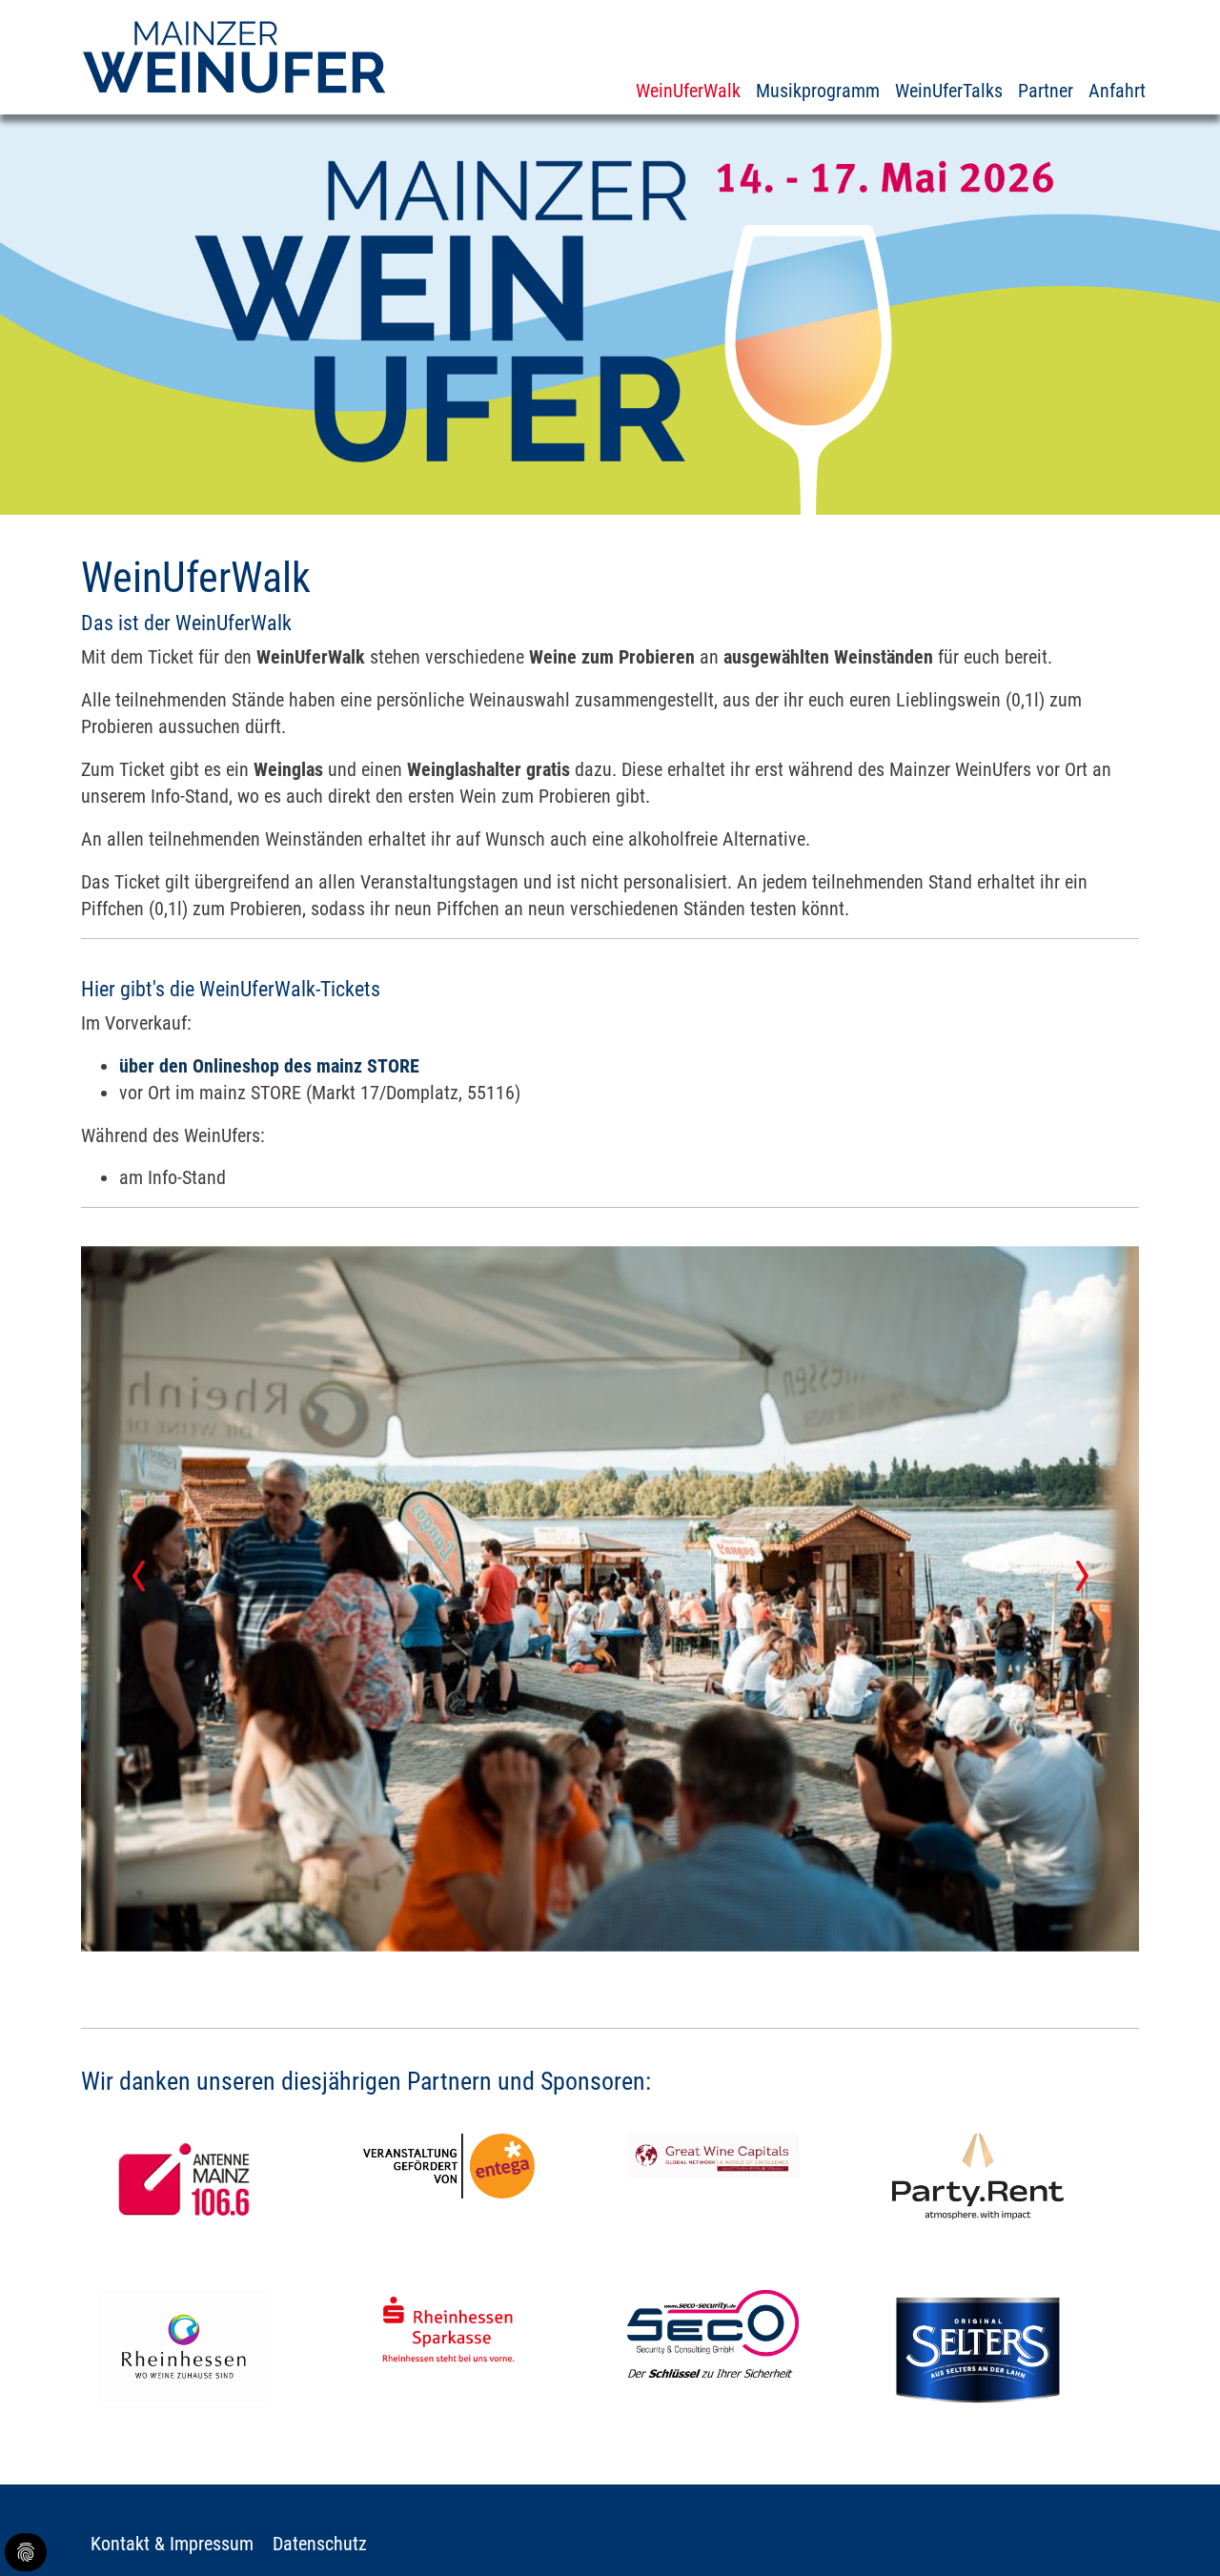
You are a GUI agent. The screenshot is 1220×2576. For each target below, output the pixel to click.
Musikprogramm (818, 91)
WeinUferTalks (949, 91)
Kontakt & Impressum (172, 2544)
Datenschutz (320, 2544)
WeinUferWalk (688, 91)
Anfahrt (1117, 91)
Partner (1046, 91)
